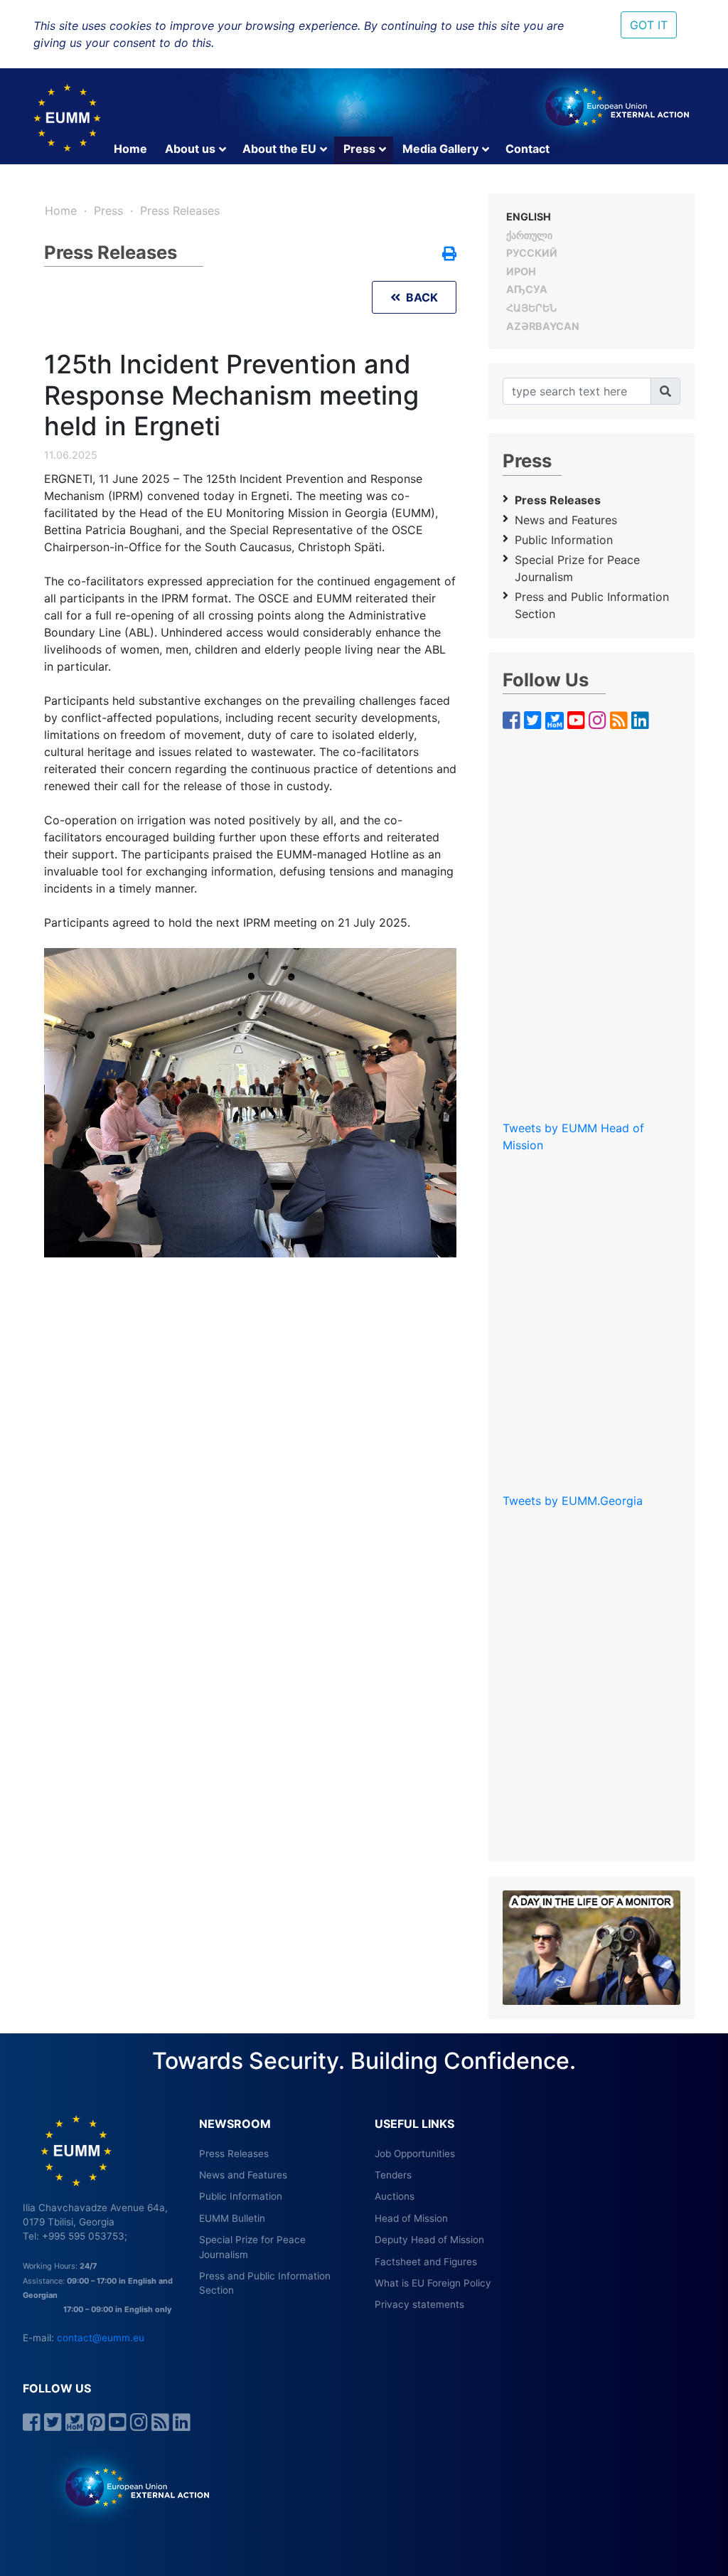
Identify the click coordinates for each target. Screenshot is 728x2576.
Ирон (521, 271)
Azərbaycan (543, 326)
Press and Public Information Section (592, 605)
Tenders (393, 2175)
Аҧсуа (527, 289)
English (529, 217)
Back (419, 297)
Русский (532, 253)
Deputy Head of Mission (429, 2240)
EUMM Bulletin (232, 2218)
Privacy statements (419, 2304)
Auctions (395, 2196)
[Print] (449, 255)
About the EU (279, 149)
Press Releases (180, 211)
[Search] (665, 391)
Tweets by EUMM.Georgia (573, 1501)
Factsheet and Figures (426, 2262)
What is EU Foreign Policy (433, 2283)
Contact (528, 149)
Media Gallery (440, 149)
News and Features (566, 520)
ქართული (529, 235)
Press (359, 149)
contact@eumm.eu (101, 2338)
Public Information (564, 540)
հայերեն (531, 308)
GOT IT (649, 25)
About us (190, 149)
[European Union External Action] (130, 2486)
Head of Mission (411, 2218)
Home (130, 149)
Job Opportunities (415, 2154)
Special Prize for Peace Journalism (577, 568)
